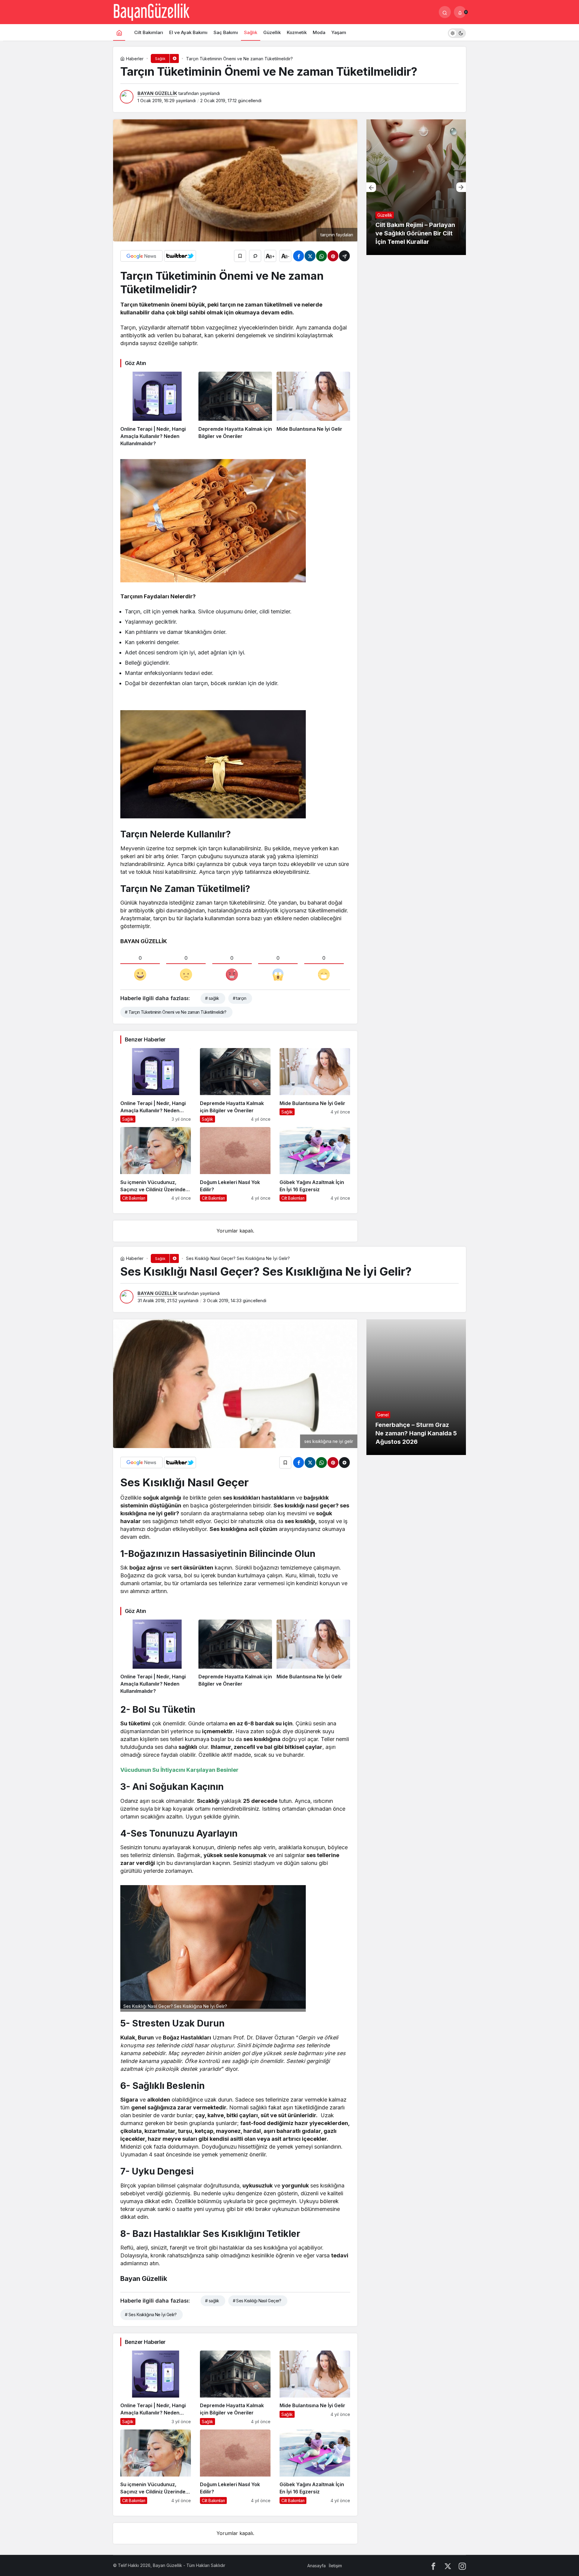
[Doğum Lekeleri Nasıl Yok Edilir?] (235, 1164)
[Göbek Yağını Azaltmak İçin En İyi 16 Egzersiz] (315, 1164)
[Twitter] (448, 2566)
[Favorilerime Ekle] (240, 256)
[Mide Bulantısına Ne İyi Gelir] (313, 409)
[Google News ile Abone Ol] (141, 256)
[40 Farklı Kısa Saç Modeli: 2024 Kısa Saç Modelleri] (416, 187)
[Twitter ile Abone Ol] (180, 256)
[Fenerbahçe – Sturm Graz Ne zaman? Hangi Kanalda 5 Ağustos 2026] (416, 1387)
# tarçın (240, 998)
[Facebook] (433, 2566)
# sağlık (212, 998)
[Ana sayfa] (119, 32)
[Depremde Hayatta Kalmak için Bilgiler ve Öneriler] (235, 409)
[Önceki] (371, 187)
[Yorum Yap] (255, 256)
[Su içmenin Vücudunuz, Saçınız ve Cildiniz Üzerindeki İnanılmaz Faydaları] (156, 1164)
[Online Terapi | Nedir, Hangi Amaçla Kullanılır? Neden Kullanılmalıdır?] (157, 409)
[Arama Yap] (445, 12)
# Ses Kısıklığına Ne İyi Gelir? (151, 2315)
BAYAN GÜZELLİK (157, 93)
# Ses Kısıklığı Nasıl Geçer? (257, 2301)
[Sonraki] (461, 187)
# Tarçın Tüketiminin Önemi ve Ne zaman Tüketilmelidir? (176, 1012)
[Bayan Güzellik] (151, 11)
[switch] (457, 32)
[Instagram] (462, 2566)
